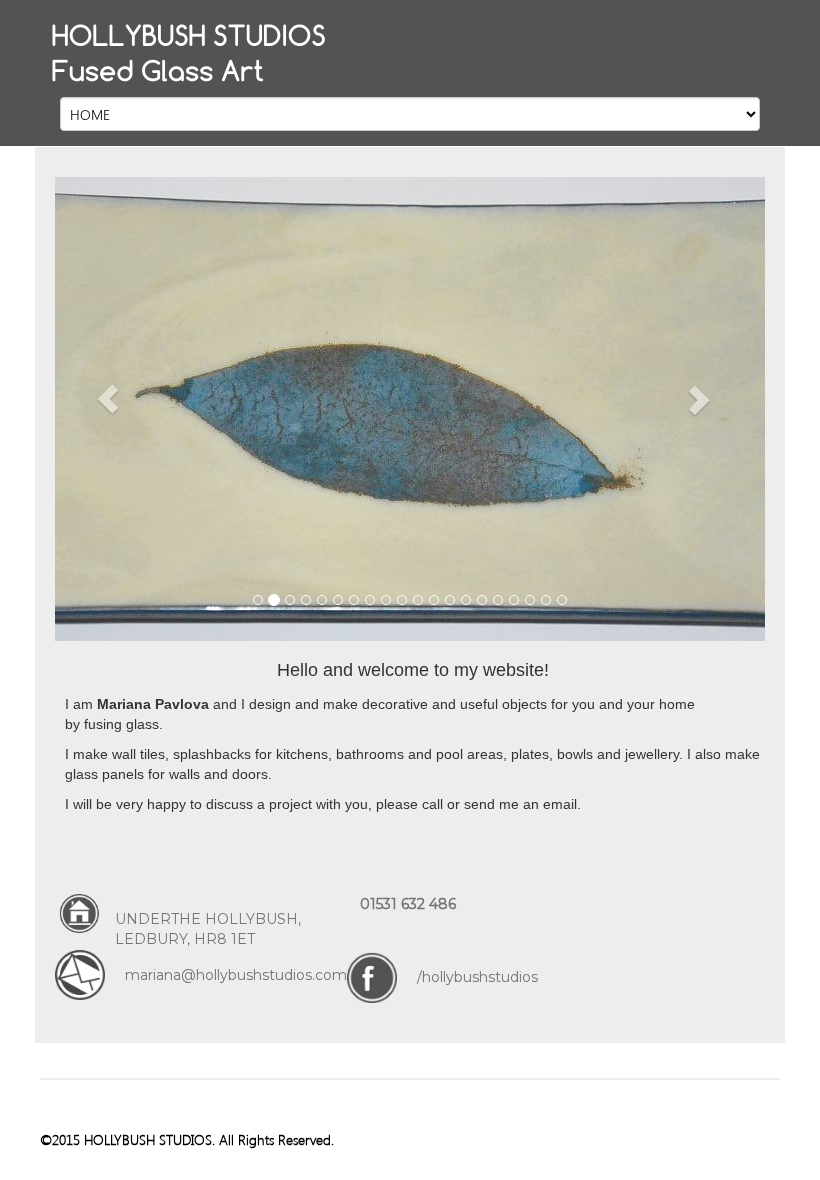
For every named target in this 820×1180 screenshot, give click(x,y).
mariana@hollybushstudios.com (236, 975)
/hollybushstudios (477, 977)
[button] (108, 399)
